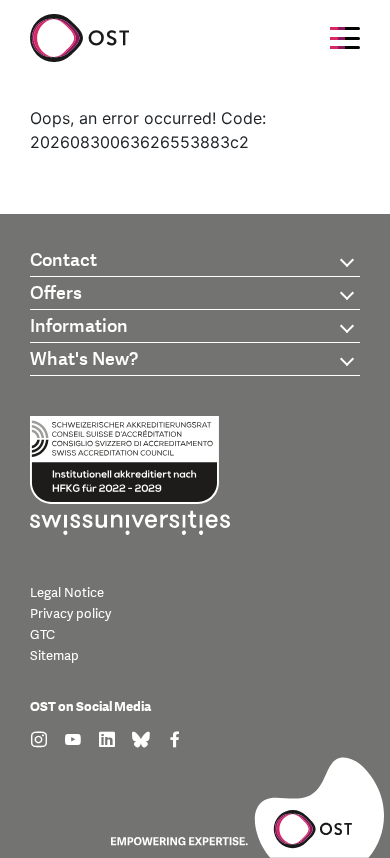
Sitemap (54, 656)
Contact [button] (63, 260)
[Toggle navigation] (345, 38)
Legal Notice (67, 593)
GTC (42, 635)
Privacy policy (70, 614)
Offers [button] (56, 293)
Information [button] (79, 326)
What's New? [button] (84, 359)
